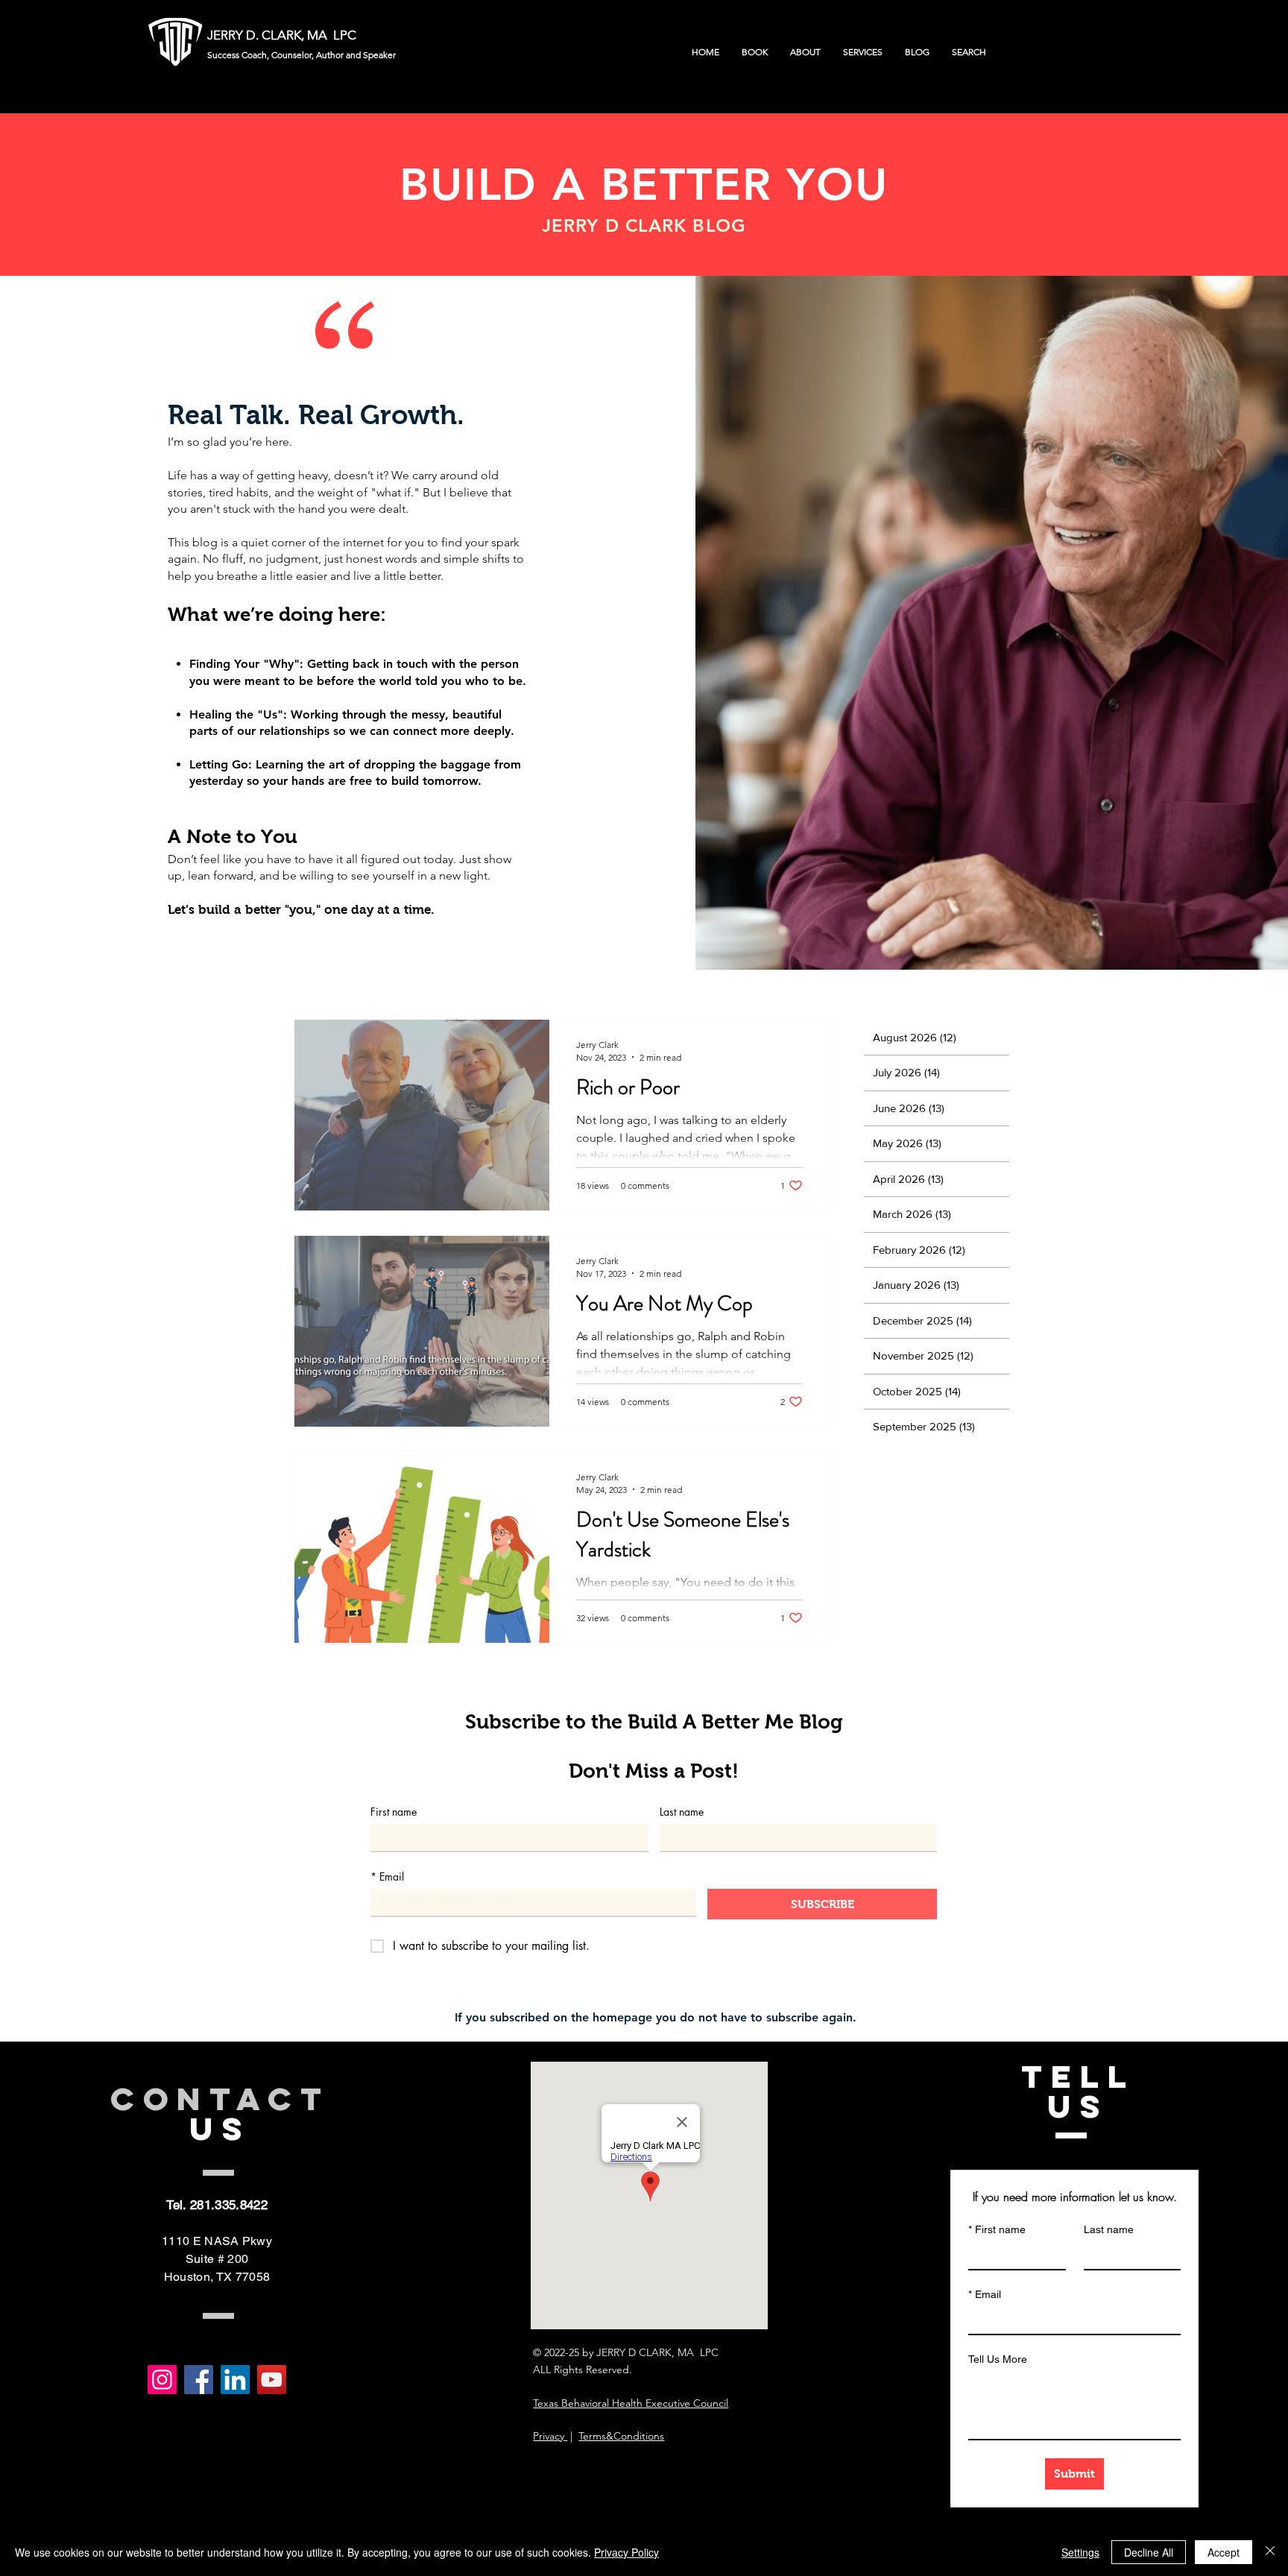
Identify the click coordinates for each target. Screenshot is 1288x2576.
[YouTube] (272, 2380)
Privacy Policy (626, 2552)
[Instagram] (162, 2380)
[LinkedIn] (235, 2380)
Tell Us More (998, 2359)
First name (394, 1812)
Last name (682, 1812)
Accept (1224, 2552)
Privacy (550, 2436)
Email (387, 1876)
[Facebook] (199, 2380)
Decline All (1149, 2552)
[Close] (1270, 2552)
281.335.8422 (229, 2205)
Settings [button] (1080, 2552)
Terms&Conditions (621, 2436)
